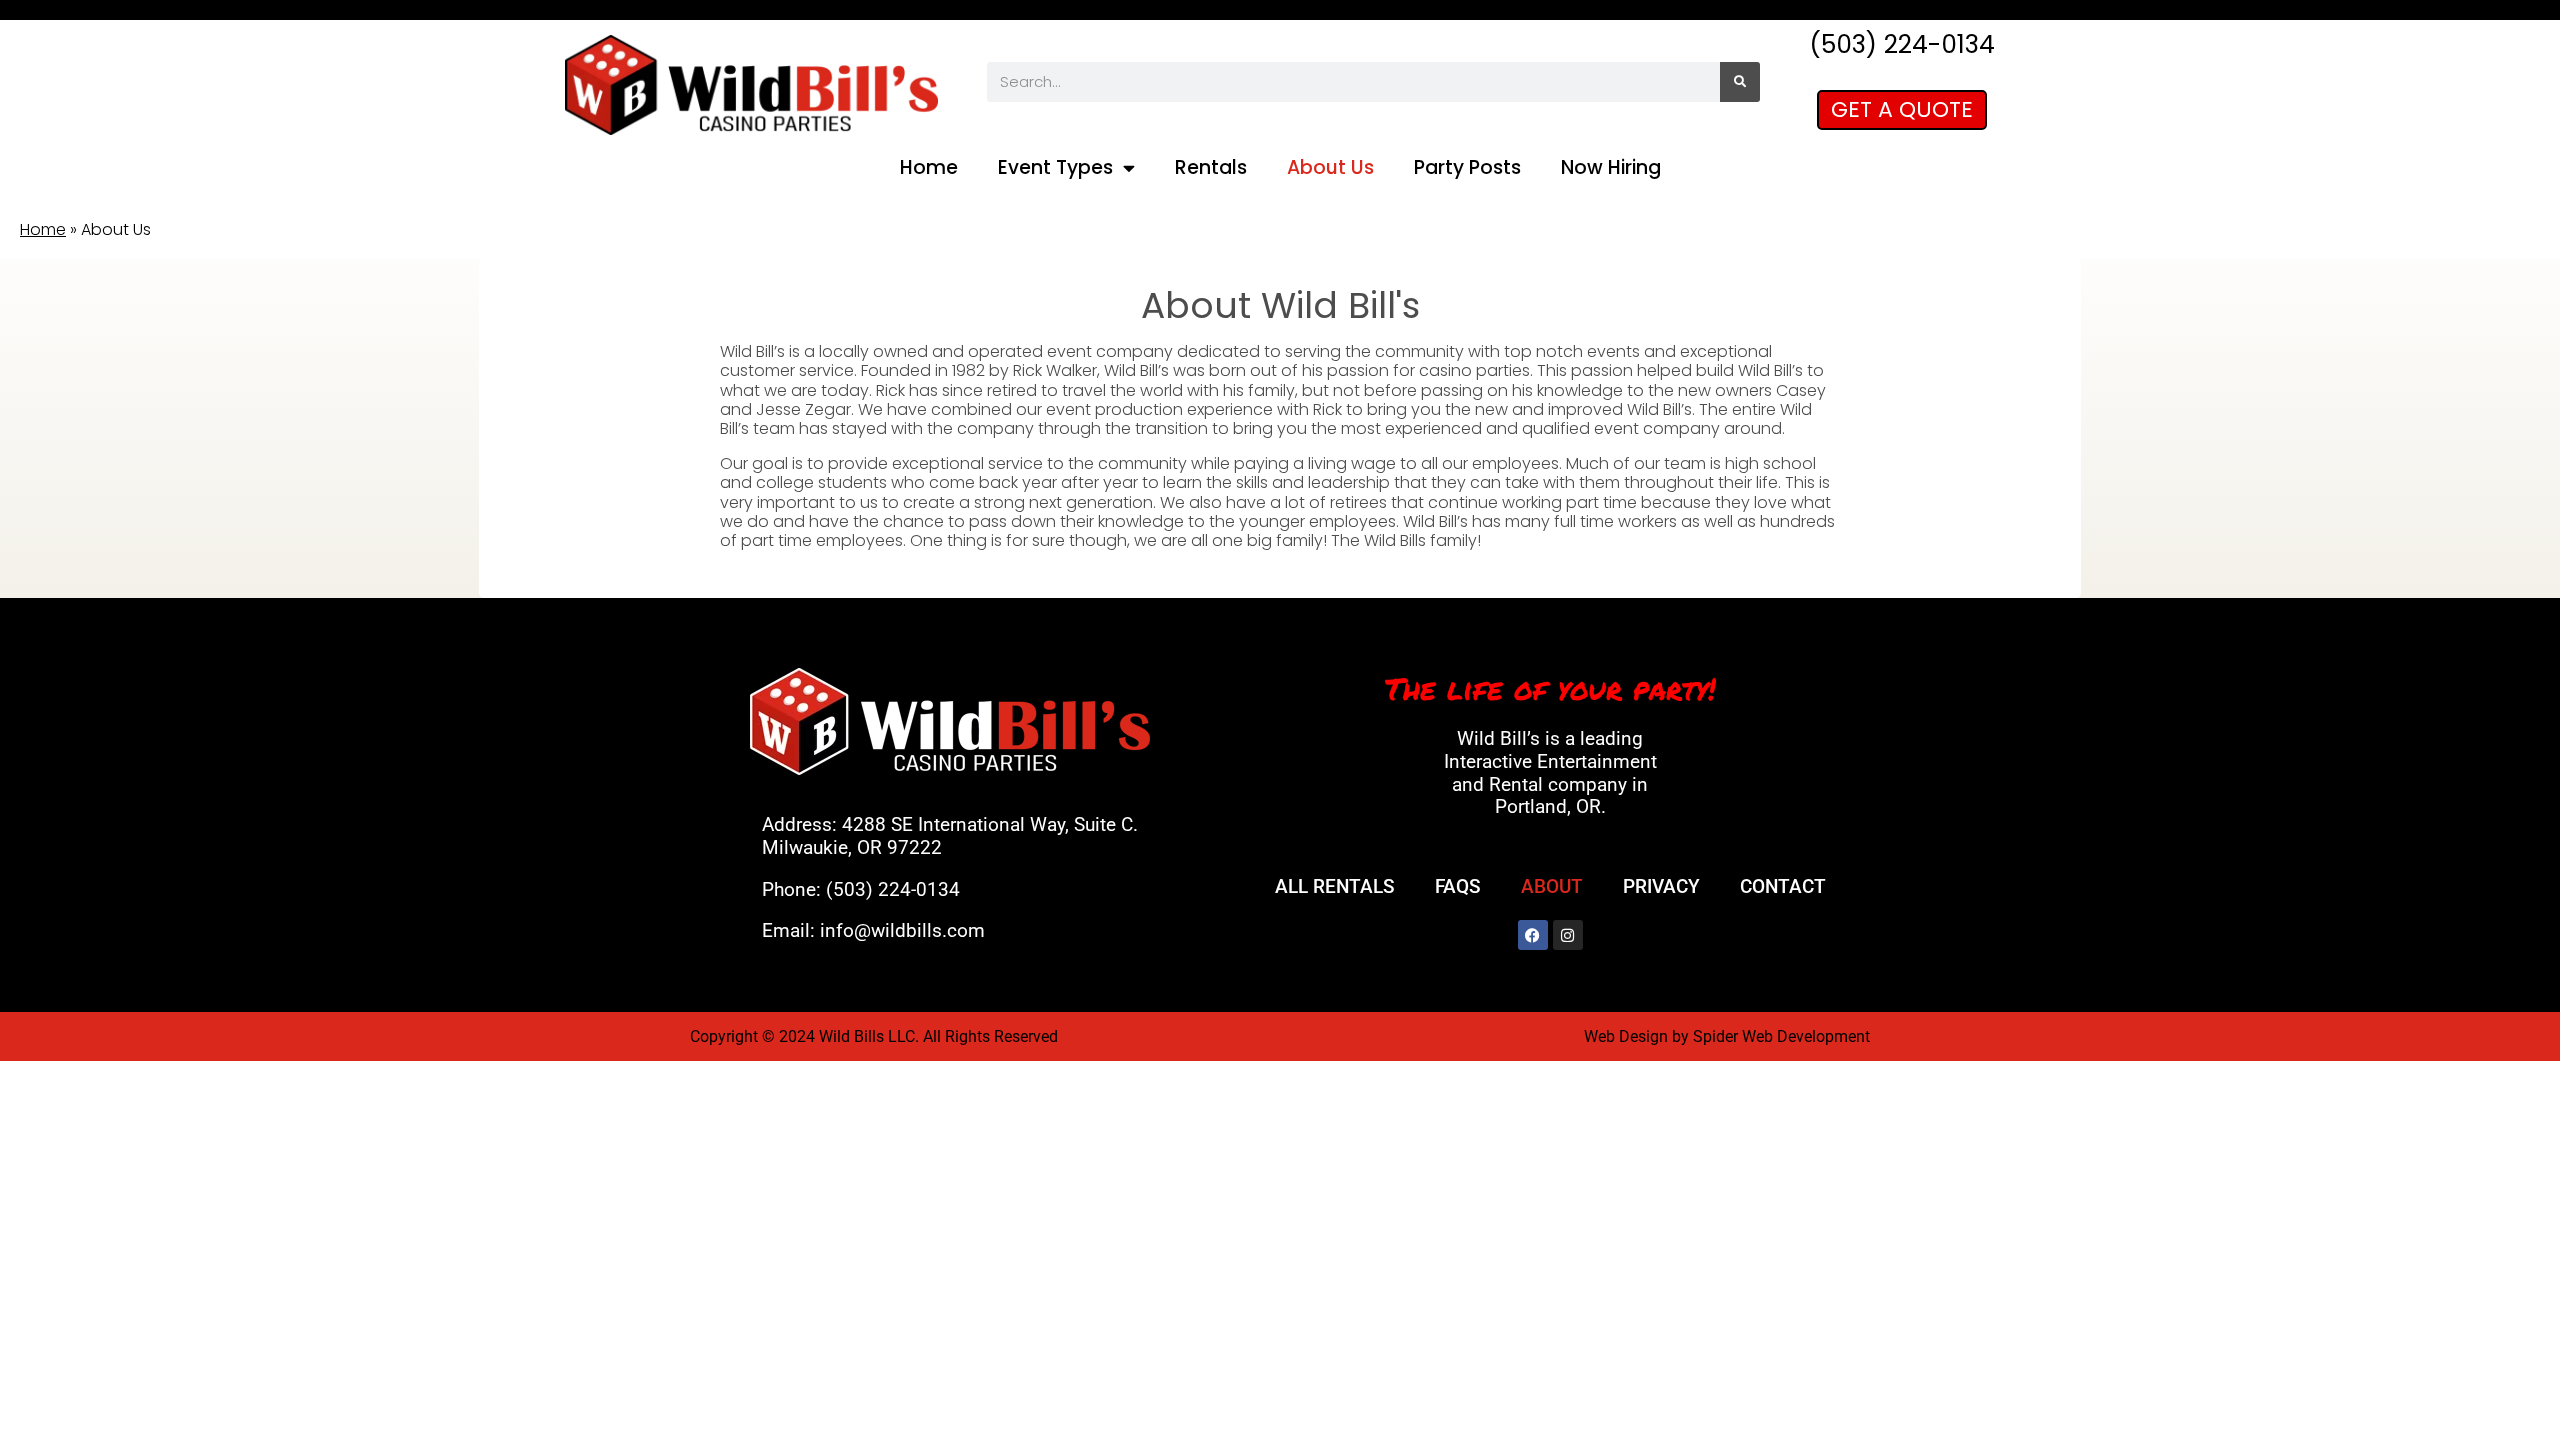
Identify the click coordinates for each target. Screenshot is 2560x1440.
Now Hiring (1611, 167)
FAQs (1458, 886)
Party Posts (1467, 167)
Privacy (1661, 886)
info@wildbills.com (902, 930)
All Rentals (1335, 886)
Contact (1783, 886)
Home (929, 167)
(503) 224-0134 (893, 889)
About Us (1330, 167)
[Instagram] (1568, 935)
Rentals (1211, 167)
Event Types (1055, 167)
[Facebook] (1533, 935)
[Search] (1740, 82)
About (1552, 886)
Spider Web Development (1781, 1036)
